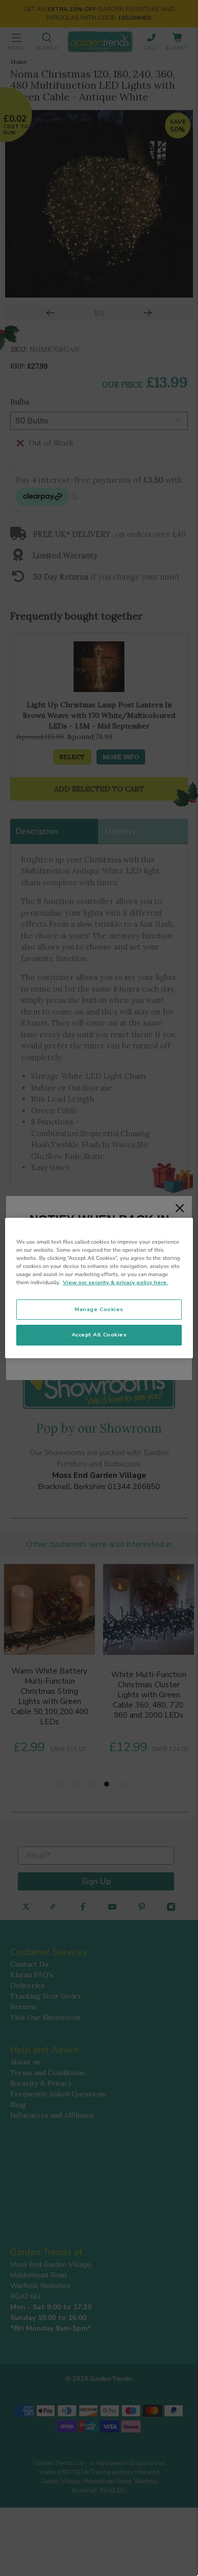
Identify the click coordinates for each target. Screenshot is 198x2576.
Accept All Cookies (99, 1335)
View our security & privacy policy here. (115, 1282)
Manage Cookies (99, 1309)
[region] (99, 1288)
